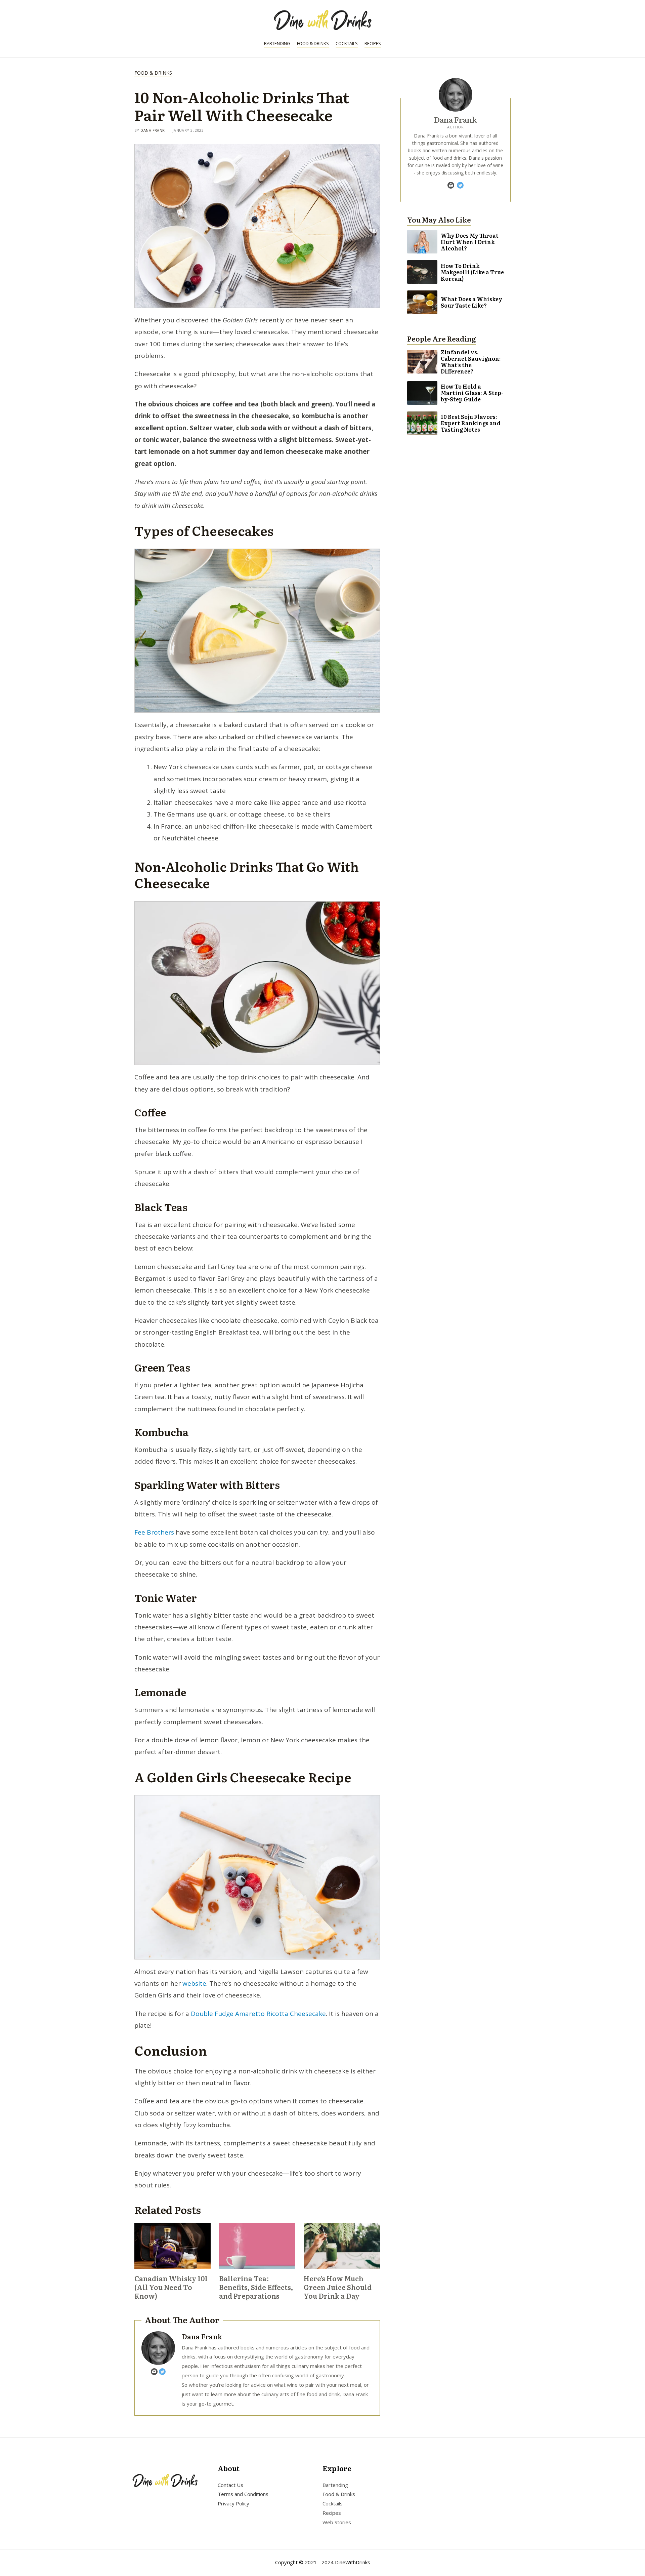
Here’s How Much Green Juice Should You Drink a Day (338, 2287)
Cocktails (347, 43)
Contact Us (230, 2485)
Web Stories (337, 2522)
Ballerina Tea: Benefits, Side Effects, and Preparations (256, 2287)
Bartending (277, 43)
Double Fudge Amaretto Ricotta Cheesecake (258, 2014)
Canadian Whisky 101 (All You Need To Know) (171, 2287)
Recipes (373, 43)
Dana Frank (153, 130)
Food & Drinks (313, 43)
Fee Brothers (154, 1532)
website (194, 1983)
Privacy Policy (233, 2503)
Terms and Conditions (243, 2494)
